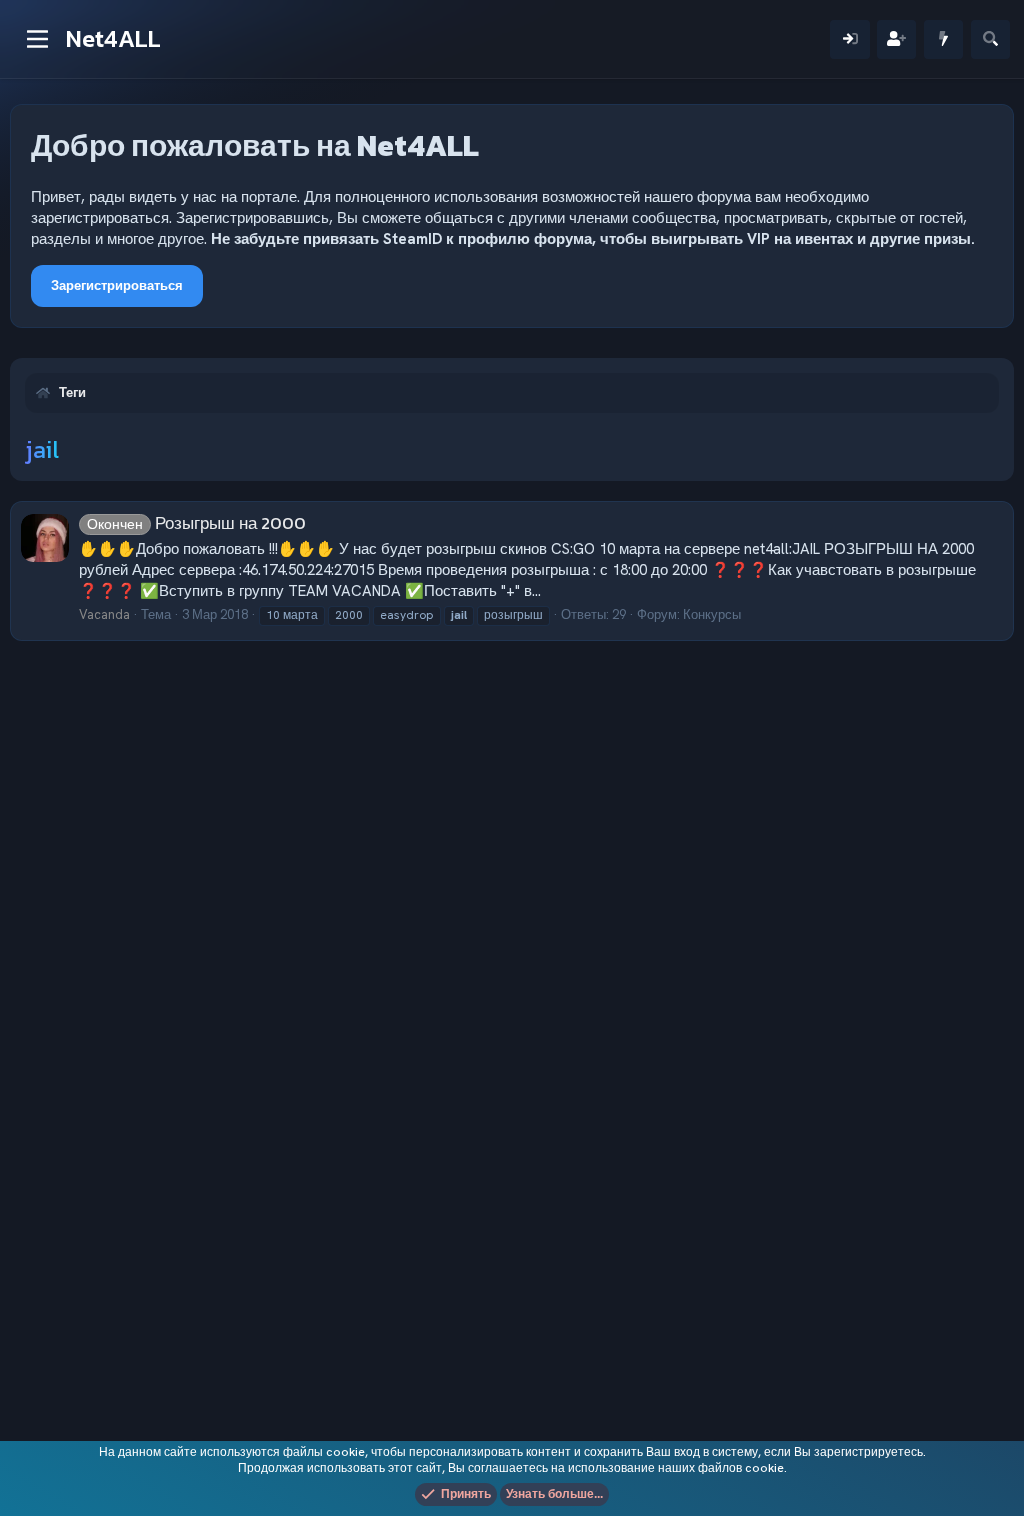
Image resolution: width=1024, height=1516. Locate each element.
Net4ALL (113, 38)
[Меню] (37, 39)
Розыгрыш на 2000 (196, 523)
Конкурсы (712, 614)
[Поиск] (990, 39)
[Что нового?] (943, 39)
